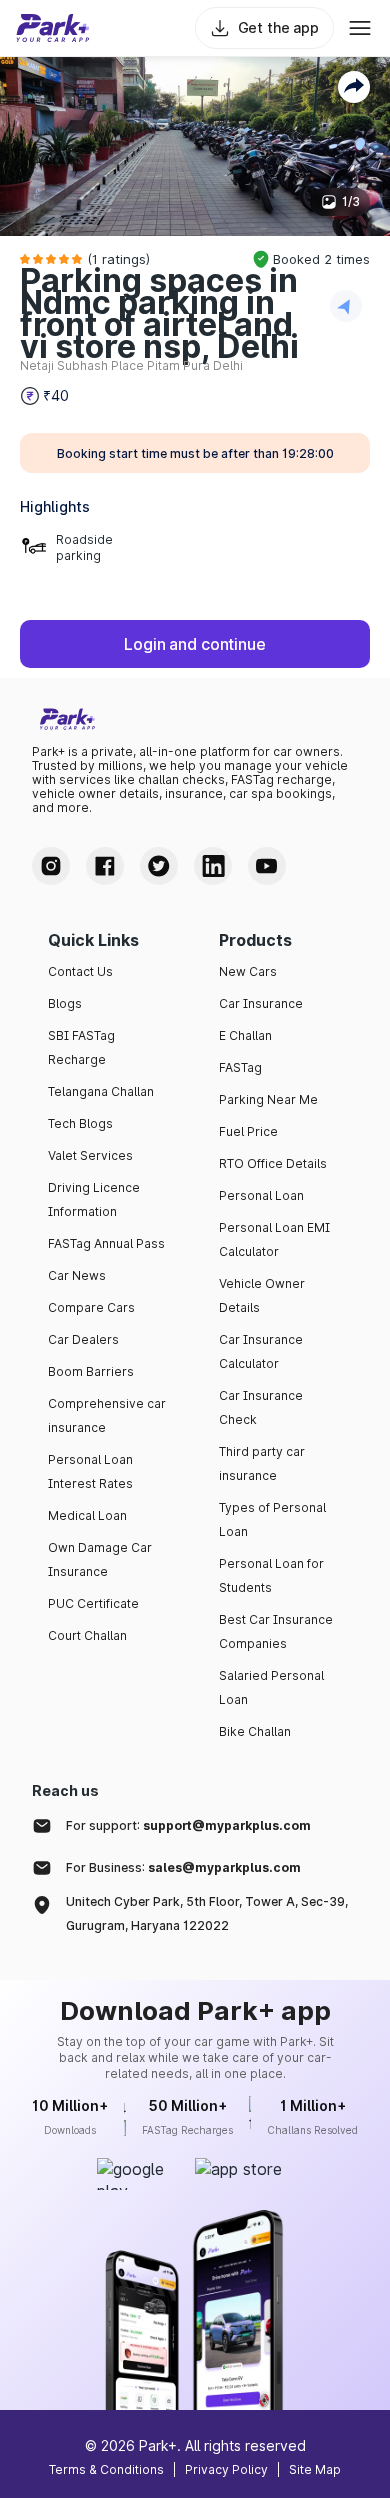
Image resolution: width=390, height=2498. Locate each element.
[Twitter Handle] (159, 866)
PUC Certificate (93, 1603)
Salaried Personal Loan (271, 1687)
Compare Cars (91, 1307)
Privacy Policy (226, 2469)
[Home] (53, 28)
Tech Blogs (80, 1123)
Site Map (315, 2469)
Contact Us (80, 971)
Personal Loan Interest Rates (90, 1471)
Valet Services (90, 1155)
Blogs (65, 1003)
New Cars (248, 971)
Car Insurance (261, 1003)
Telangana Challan (101, 1091)
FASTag (240, 1067)
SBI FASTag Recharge (81, 1047)
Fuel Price (248, 1131)
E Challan (245, 1035)
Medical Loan (87, 1515)
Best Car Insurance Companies (276, 1631)
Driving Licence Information (94, 1199)
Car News (77, 1275)
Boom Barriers (91, 1371)
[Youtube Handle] (267, 866)
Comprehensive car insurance (107, 1415)
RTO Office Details (273, 1163)
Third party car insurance (262, 1463)
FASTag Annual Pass (106, 1243)
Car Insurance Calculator (261, 1351)
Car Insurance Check (261, 1407)
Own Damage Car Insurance (100, 1559)
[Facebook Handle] (105, 866)
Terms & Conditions (106, 2469)
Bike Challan (255, 1731)
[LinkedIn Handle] (213, 866)
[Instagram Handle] (51, 866)
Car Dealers (83, 1339)
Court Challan (87, 1635)
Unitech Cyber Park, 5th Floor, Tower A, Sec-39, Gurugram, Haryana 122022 (207, 1913)
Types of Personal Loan (272, 1519)
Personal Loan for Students (271, 1575)
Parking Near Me (268, 1099)
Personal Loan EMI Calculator (274, 1239)
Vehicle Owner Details (262, 1295)
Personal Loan (261, 1195)
